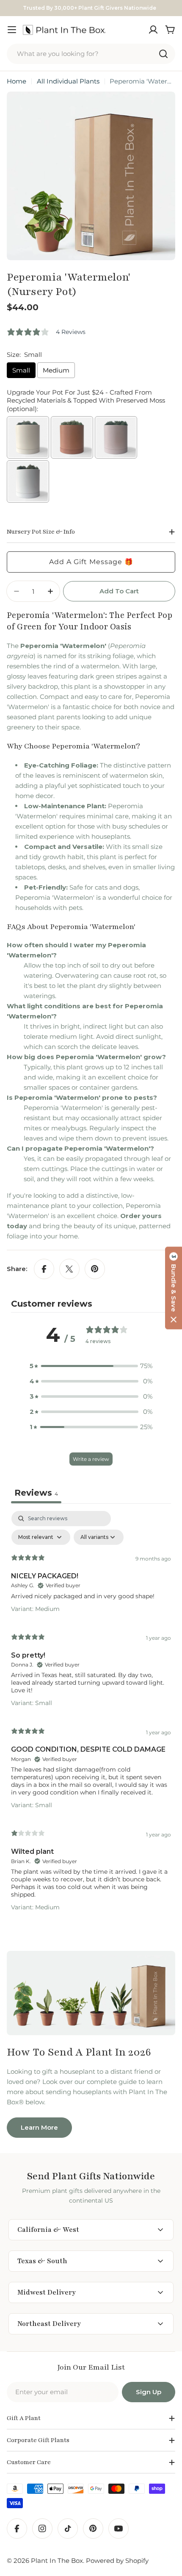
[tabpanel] (91, 1715)
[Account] (153, 30)
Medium (56, 370)
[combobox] (91, 54)
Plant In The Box (57, 2561)
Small (21, 370)
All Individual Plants (68, 81)
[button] (174, 1288)
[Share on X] (69, 1269)
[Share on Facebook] (44, 1269)
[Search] (163, 54)
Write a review (91, 1459)
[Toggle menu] (12, 30)
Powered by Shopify (117, 2561)
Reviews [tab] (36, 1493)
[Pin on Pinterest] (95, 1269)
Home (17, 81)
